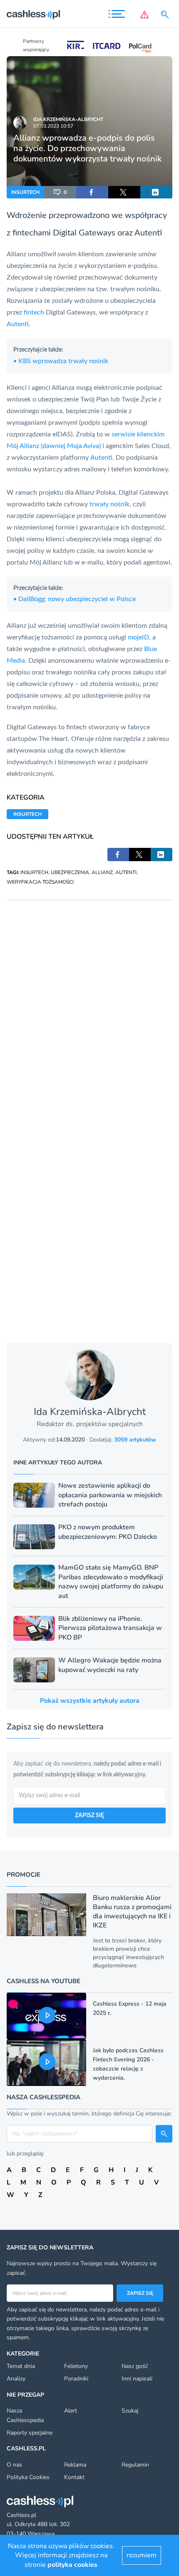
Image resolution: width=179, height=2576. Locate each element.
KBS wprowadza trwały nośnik (61, 361)
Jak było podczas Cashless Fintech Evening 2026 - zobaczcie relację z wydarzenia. (128, 2064)
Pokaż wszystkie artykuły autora (90, 1701)
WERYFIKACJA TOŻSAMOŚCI (40, 882)
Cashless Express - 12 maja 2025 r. (130, 2008)
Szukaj (130, 2411)
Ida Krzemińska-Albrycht (68, 119)
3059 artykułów (135, 1440)
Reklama (75, 2465)
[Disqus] (89, 1004)
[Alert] (144, 15)
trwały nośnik (109, 504)
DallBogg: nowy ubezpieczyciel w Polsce (75, 599)
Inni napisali (137, 2379)
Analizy (16, 2379)
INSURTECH (25, 192)
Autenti (148, 233)
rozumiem (142, 2555)
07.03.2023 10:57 (53, 126)
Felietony (76, 2366)
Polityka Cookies (28, 2477)
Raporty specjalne (30, 2433)
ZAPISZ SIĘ (89, 1816)
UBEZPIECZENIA (70, 872)
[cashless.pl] (33, 15)
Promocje (24, 1875)
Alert (71, 2411)
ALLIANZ (102, 872)
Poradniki (76, 2379)
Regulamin (135, 2465)
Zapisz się (140, 2293)
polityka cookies (72, 2565)
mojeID (138, 637)
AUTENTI (126, 872)
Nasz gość (135, 2366)
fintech (34, 312)
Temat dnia (21, 2366)
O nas (14, 2465)
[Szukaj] (167, 15)
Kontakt (74, 2477)
